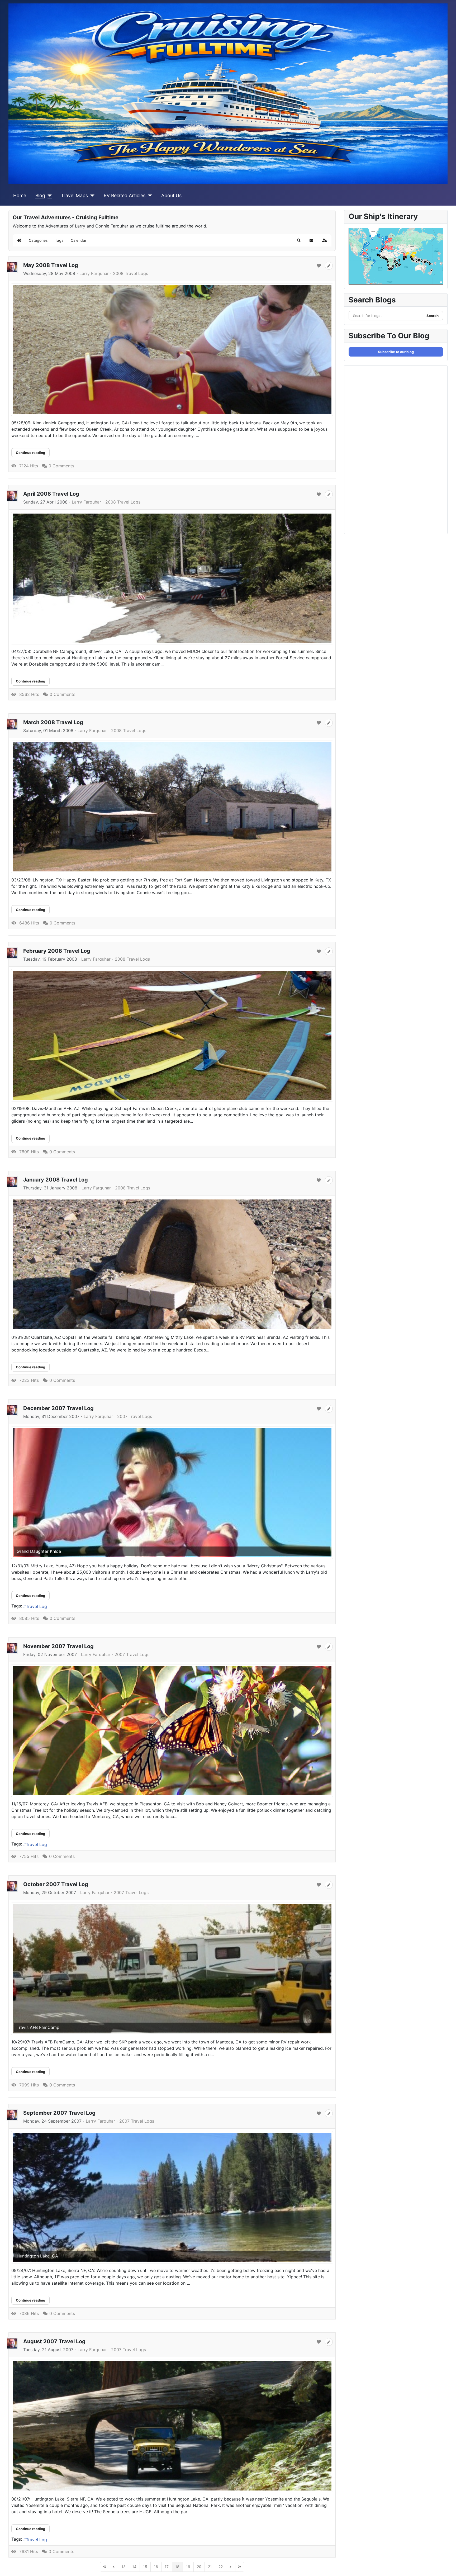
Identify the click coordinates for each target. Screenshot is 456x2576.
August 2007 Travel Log (54, 2341)
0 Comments (61, 466)
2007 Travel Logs (135, 1416)
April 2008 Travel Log (51, 494)
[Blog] (48, 196)
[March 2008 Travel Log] (172, 807)
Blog (40, 195)
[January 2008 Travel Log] (172, 1264)
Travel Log (36, 1606)
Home (20, 195)
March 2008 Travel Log (53, 722)
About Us (171, 195)
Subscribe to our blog (396, 352)
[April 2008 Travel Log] (172, 578)
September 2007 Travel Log (59, 2113)
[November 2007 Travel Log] (172, 1731)
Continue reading (30, 453)
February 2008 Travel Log (57, 951)
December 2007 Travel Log (58, 1408)
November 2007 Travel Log (58, 1646)
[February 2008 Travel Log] (172, 1035)
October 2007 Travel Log (56, 1884)
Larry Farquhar (94, 273)
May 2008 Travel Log (51, 265)
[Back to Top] (447, 2566)
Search (433, 316)
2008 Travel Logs (130, 273)
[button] (299, 240)
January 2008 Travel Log (56, 1180)
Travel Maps (74, 195)
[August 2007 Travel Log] (172, 2426)
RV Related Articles (125, 195)
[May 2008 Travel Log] (172, 350)
